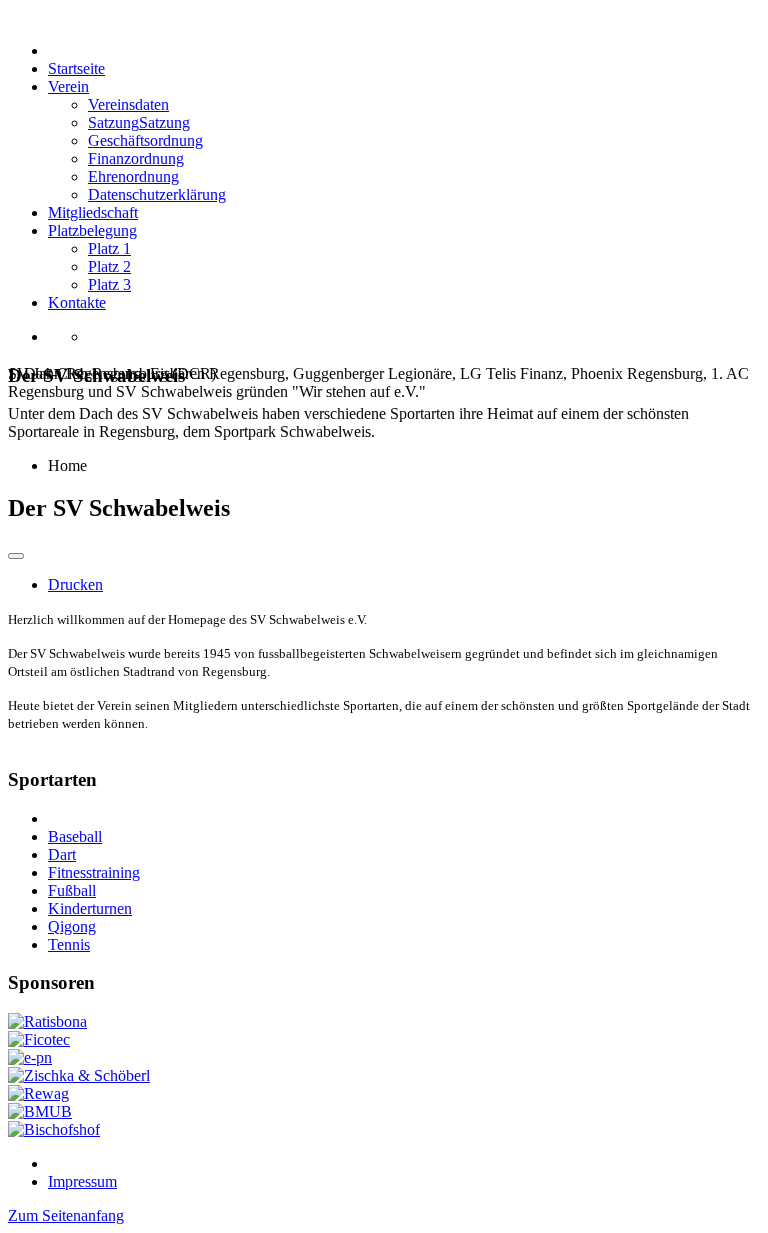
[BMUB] (40, 1111)
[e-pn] (30, 1057)
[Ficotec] (39, 1039)
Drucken (75, 584)
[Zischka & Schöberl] (79, 1075)
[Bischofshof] (54, 1129)
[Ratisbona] (47, 1021)
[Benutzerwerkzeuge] (16, 556)
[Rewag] (38, 1093)
